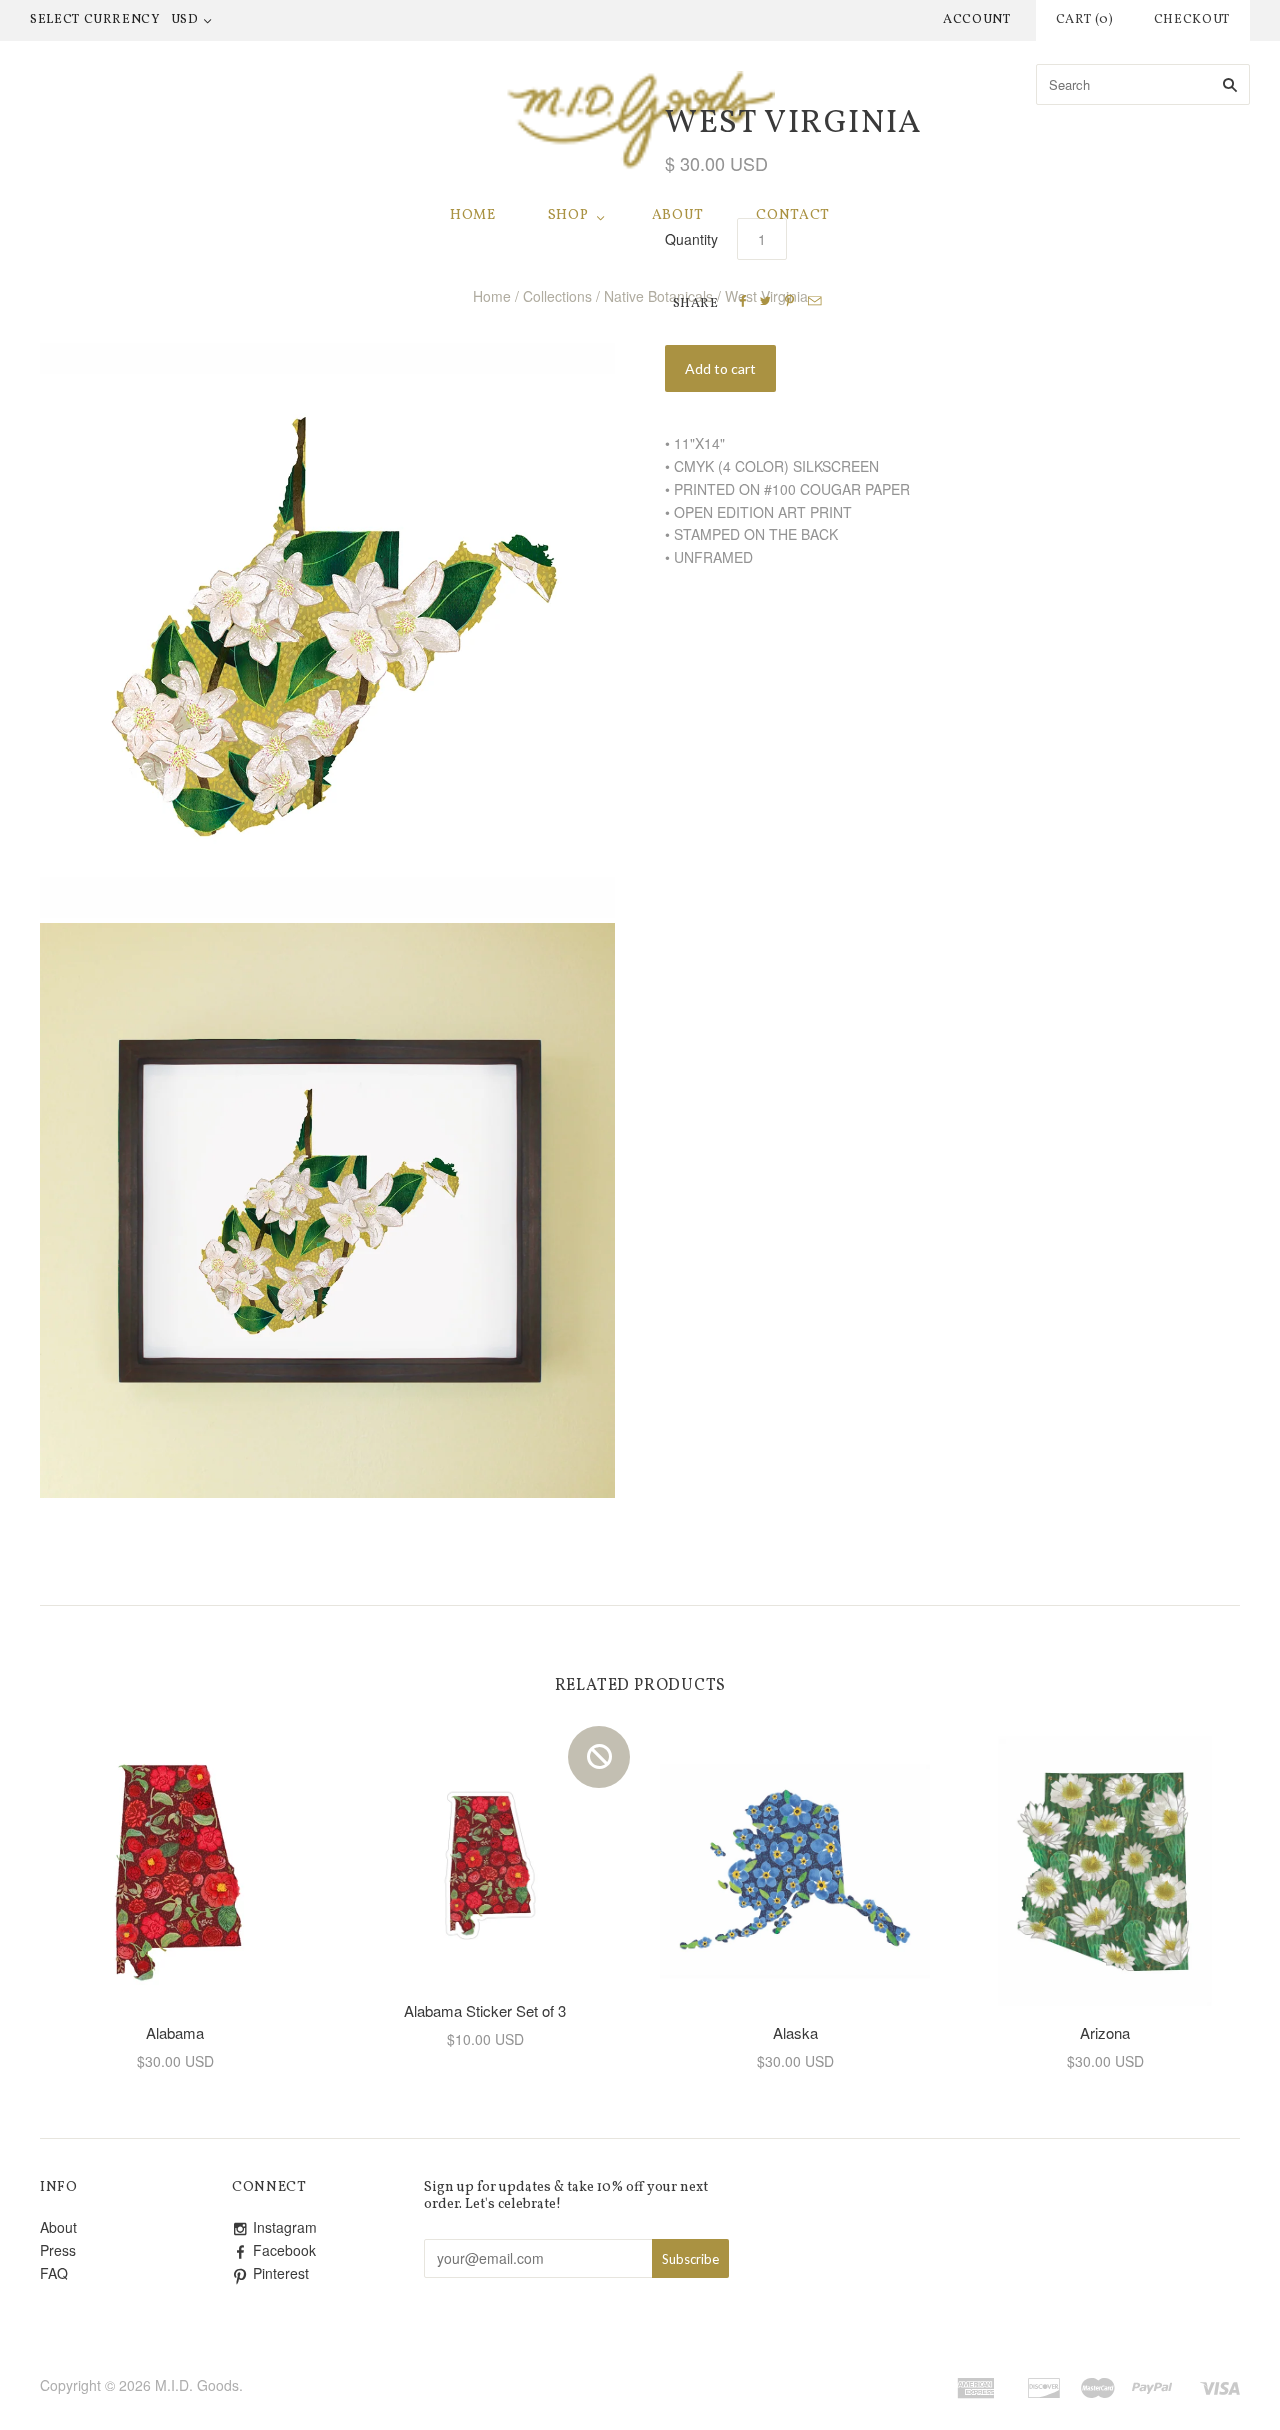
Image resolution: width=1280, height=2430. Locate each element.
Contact (793, 215)
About (678, 215)
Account (977, 20)
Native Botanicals (658, 296)
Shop (568, 215)
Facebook (284, 2250)
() (1085, 20)
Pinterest (281, 2273)
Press (58, 2250)
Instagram (285, 2227)
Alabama (175, 2032)
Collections (557, 296)
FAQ (54, 2273)
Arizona (1105, 2032)
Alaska (795, 2032)
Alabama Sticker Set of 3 (485, 2010)
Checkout (1192, 20)
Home (473, 215)
